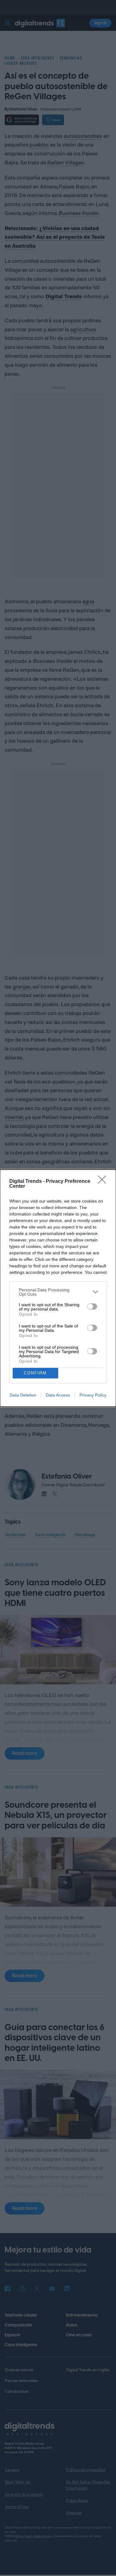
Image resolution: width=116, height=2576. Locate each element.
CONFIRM (35, 1373)
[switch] (92, 1307)
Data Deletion (23, 1395)
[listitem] (58, 1292)
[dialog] (58, 1288)
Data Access (58, 1395)
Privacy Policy (93, 1395)
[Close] (104, 1182)
